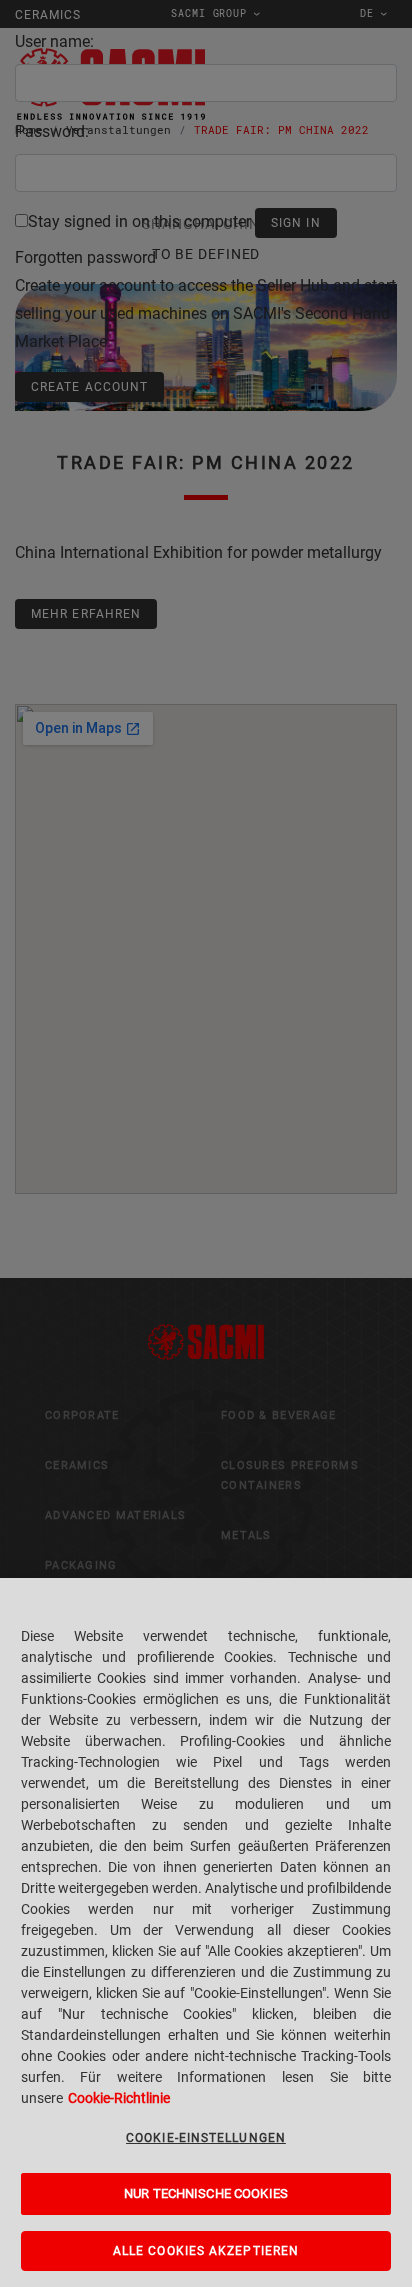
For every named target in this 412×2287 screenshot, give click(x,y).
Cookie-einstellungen (206, 2138)
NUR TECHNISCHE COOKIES (206, 2193)
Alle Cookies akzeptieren (206, 2251)
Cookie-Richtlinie (119, 2098)
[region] (206, 1932)
